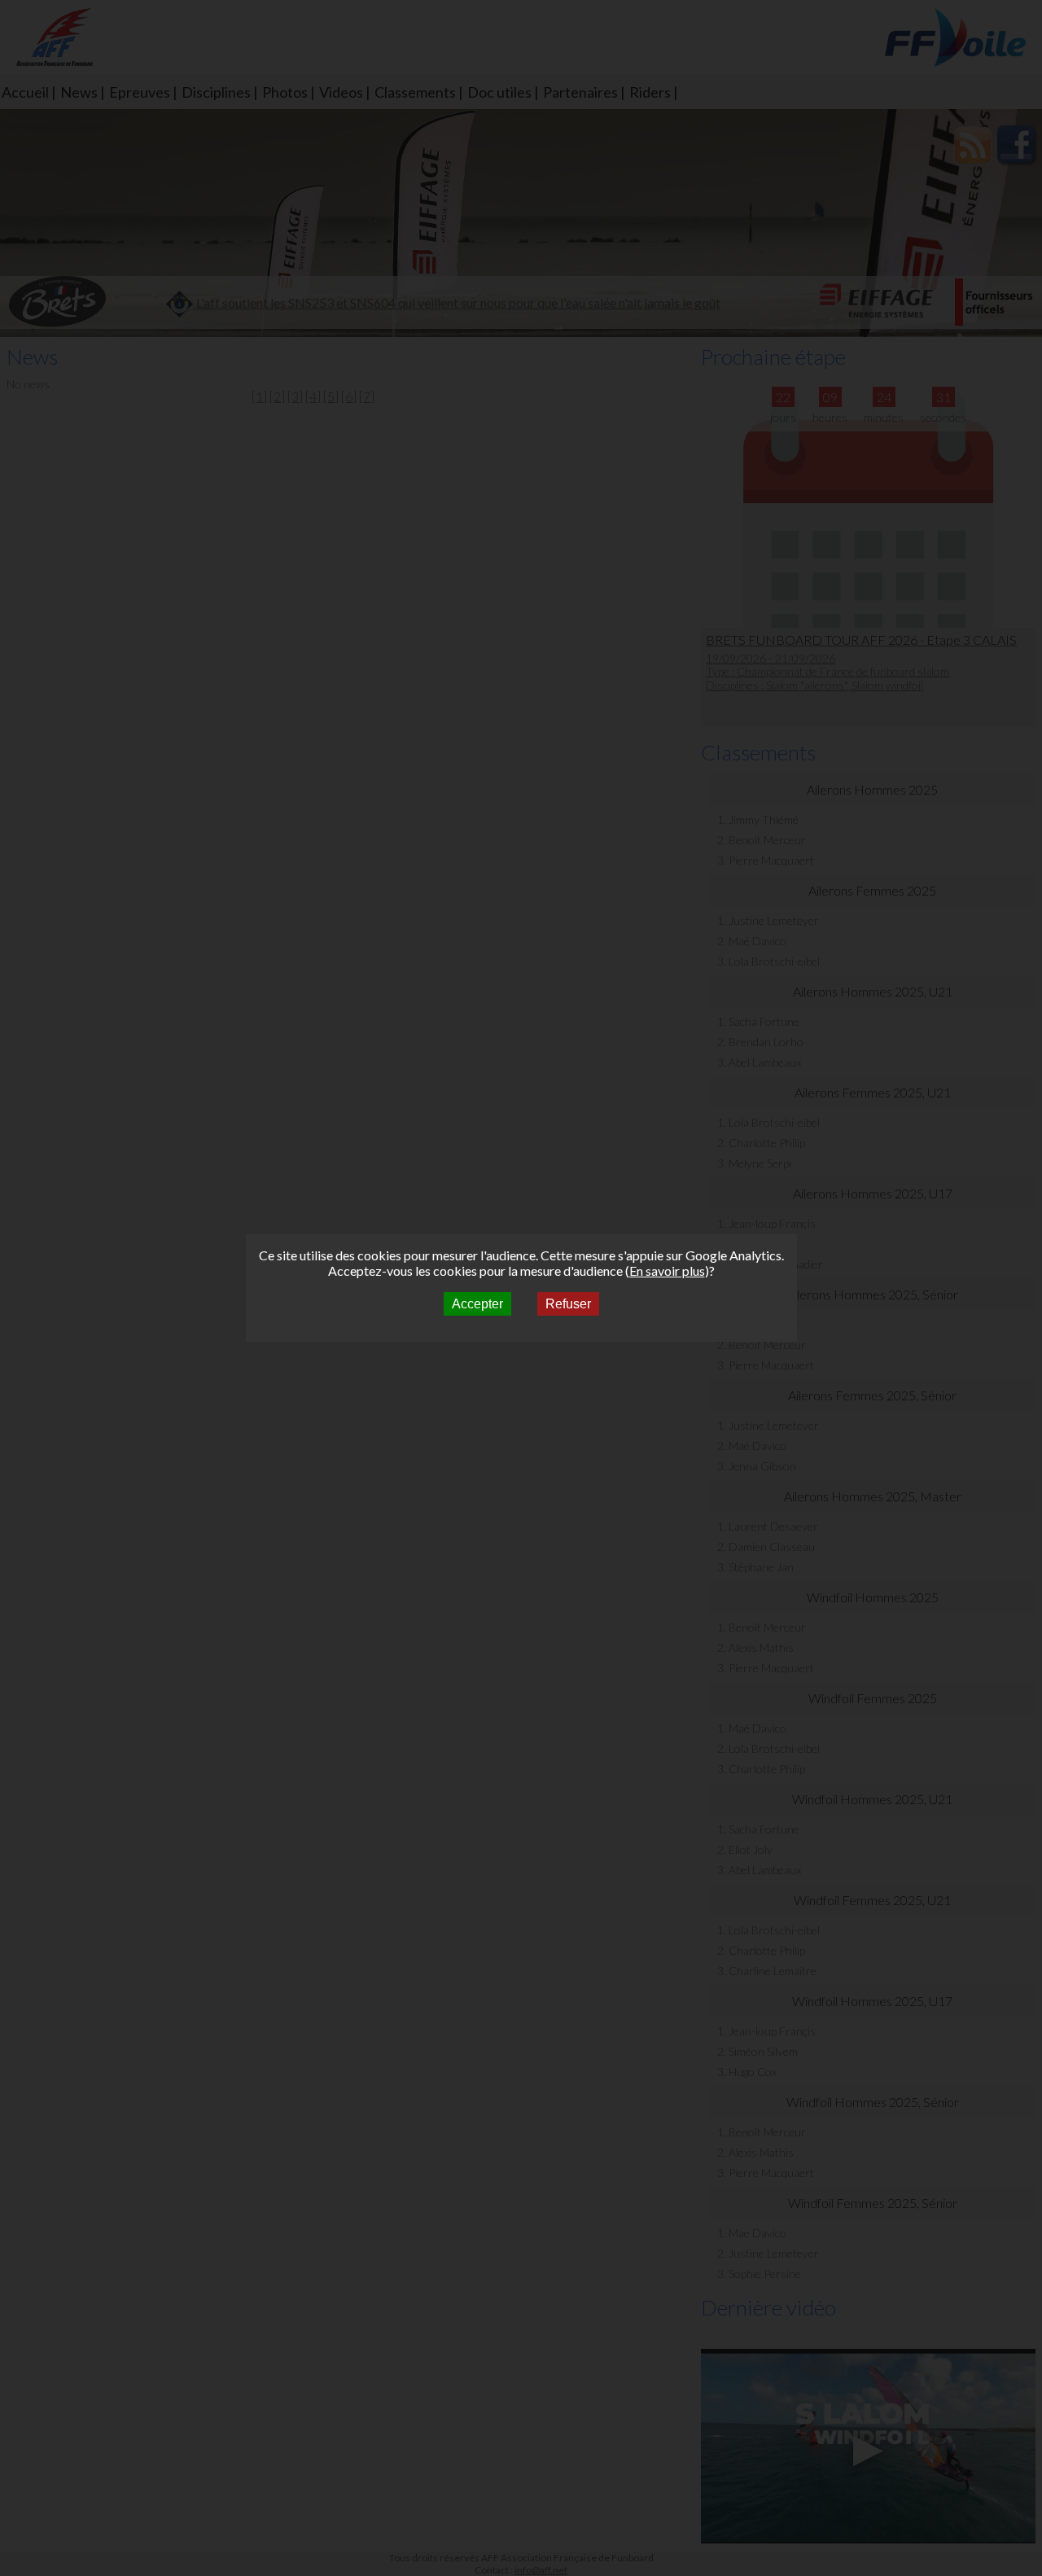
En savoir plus (667, 1270)
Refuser (568, 1304)
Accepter (477, 1304)
